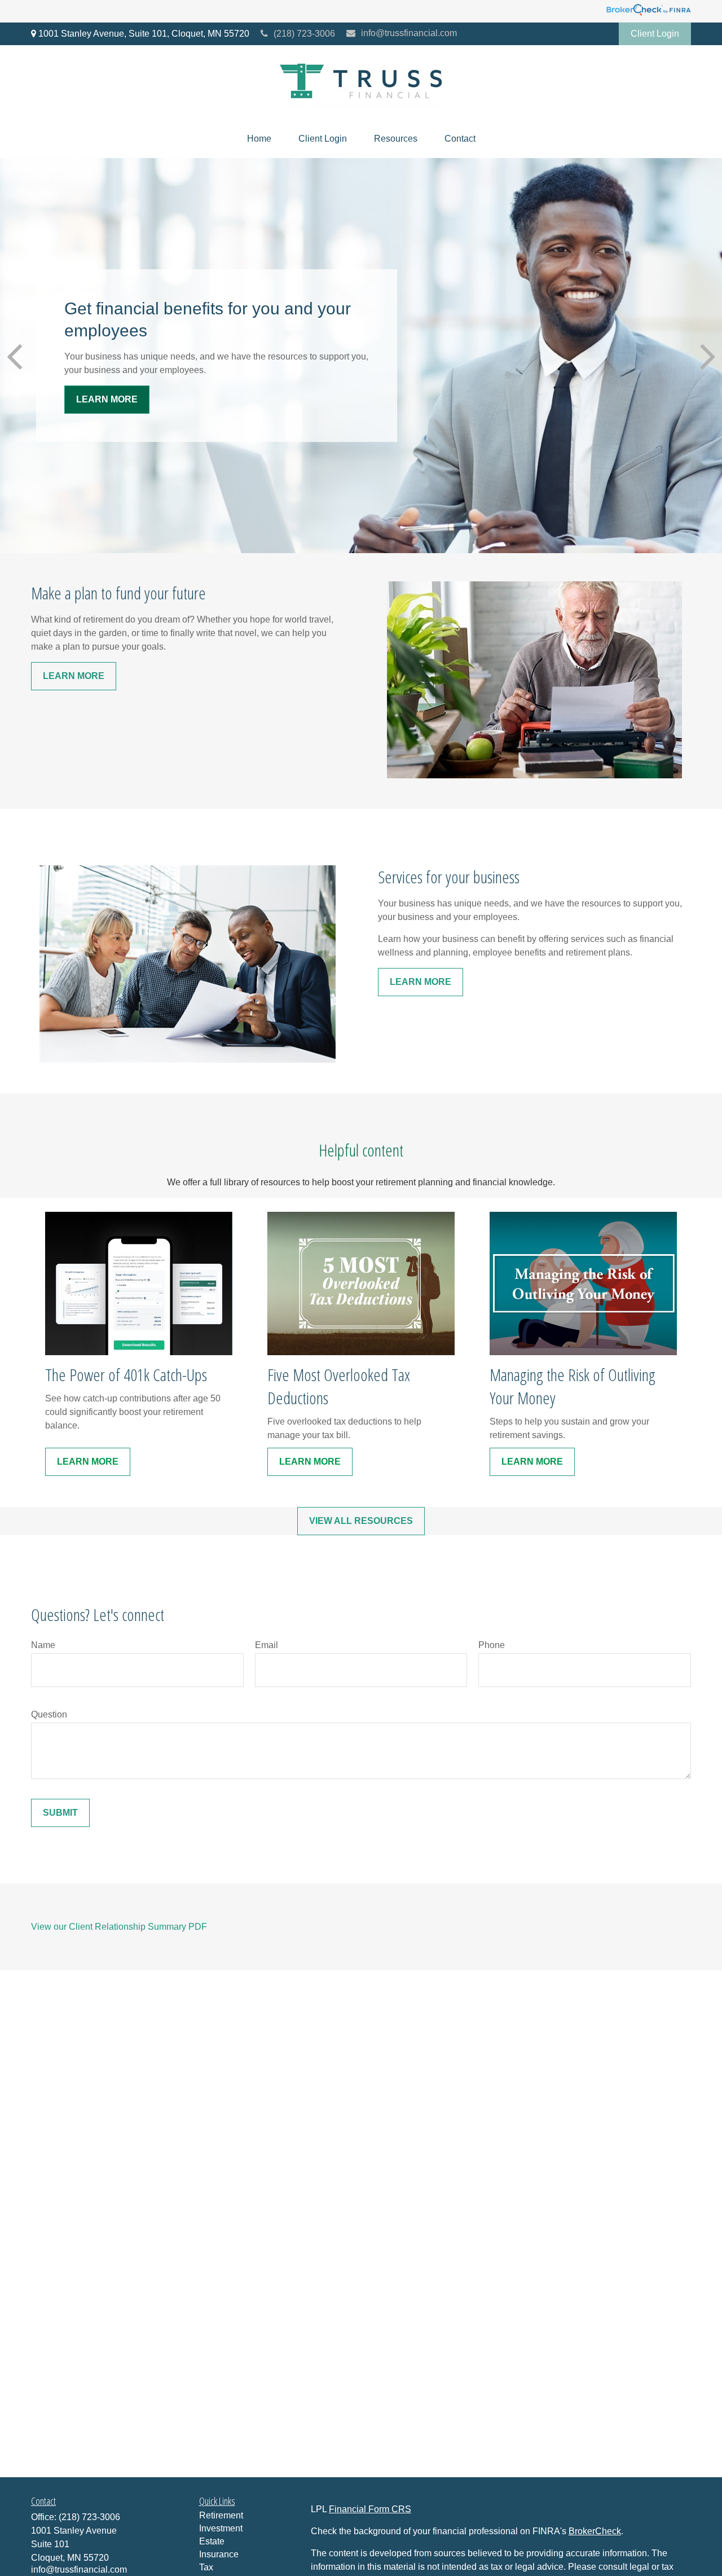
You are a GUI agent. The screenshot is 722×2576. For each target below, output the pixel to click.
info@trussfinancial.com (409, 33)
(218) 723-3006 (304, 34)
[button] (259, 139)
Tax (206, 2567)
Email (267, 1645)
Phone (492, 1645)
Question (49, 1714)
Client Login (655, 34)
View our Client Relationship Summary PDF (119, 1927)
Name (43, 1645)
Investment (221, 2528)
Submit (60, 1813)
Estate (212, 2541)
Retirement (221, 2515)
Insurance (219, 2554)
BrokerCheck (595, 2531)
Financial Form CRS (370, 2509)
